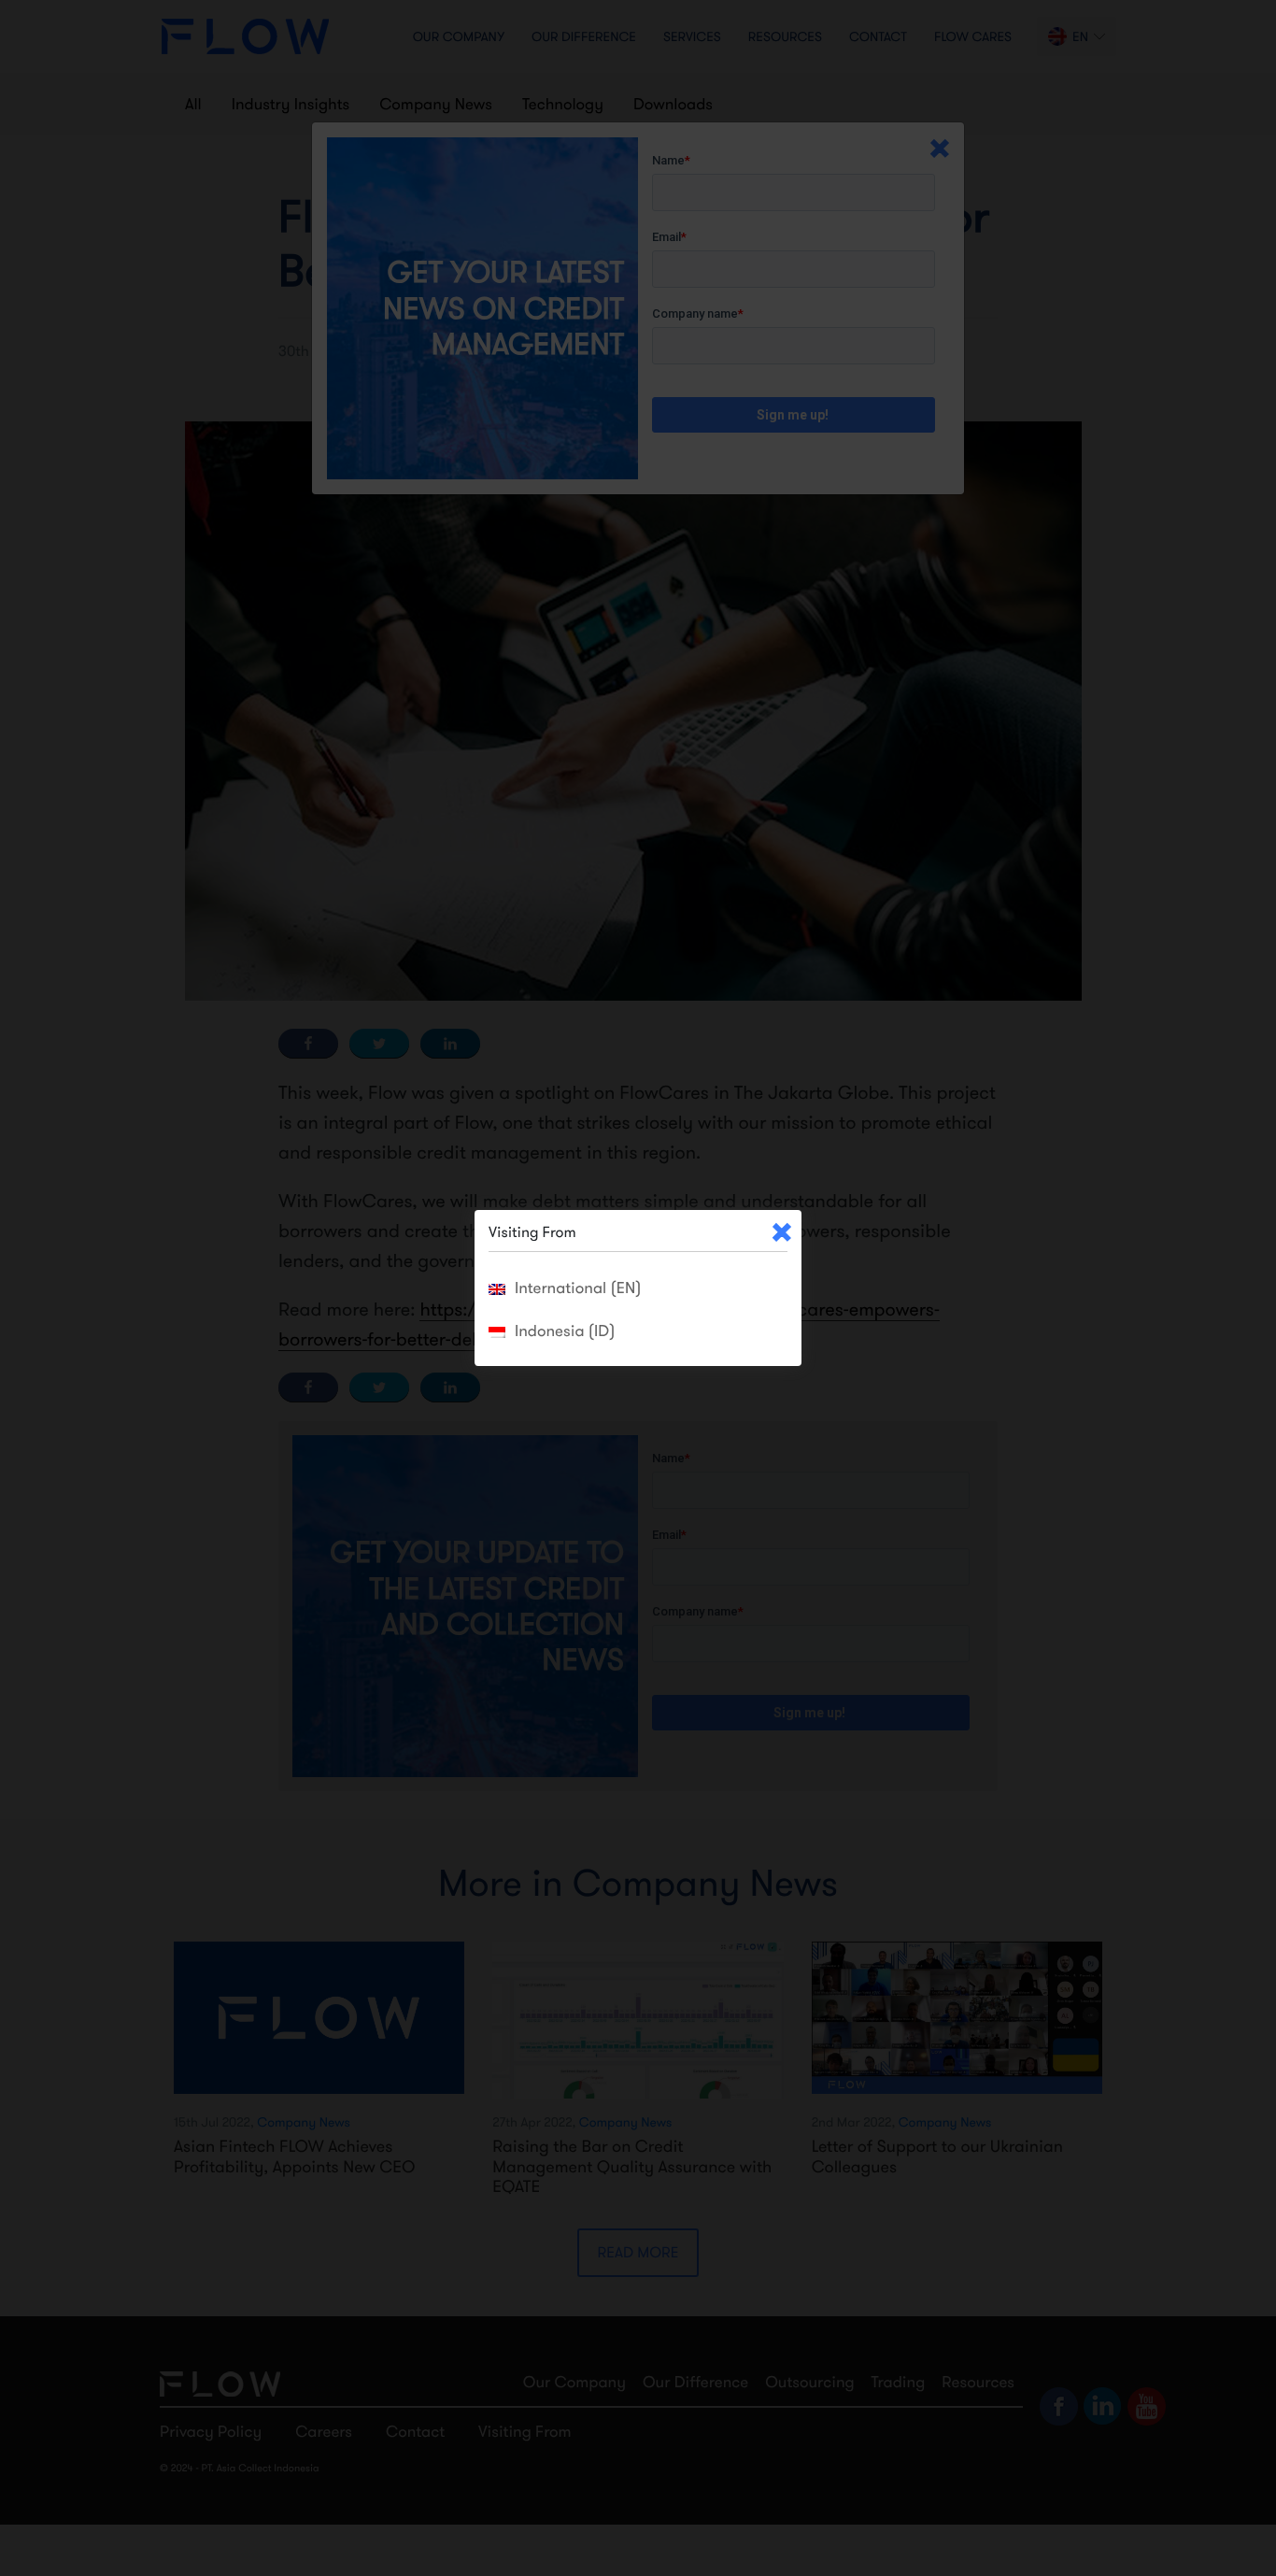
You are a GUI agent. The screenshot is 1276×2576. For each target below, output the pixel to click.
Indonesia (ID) (565, 1331)
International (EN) (578, 1288)
